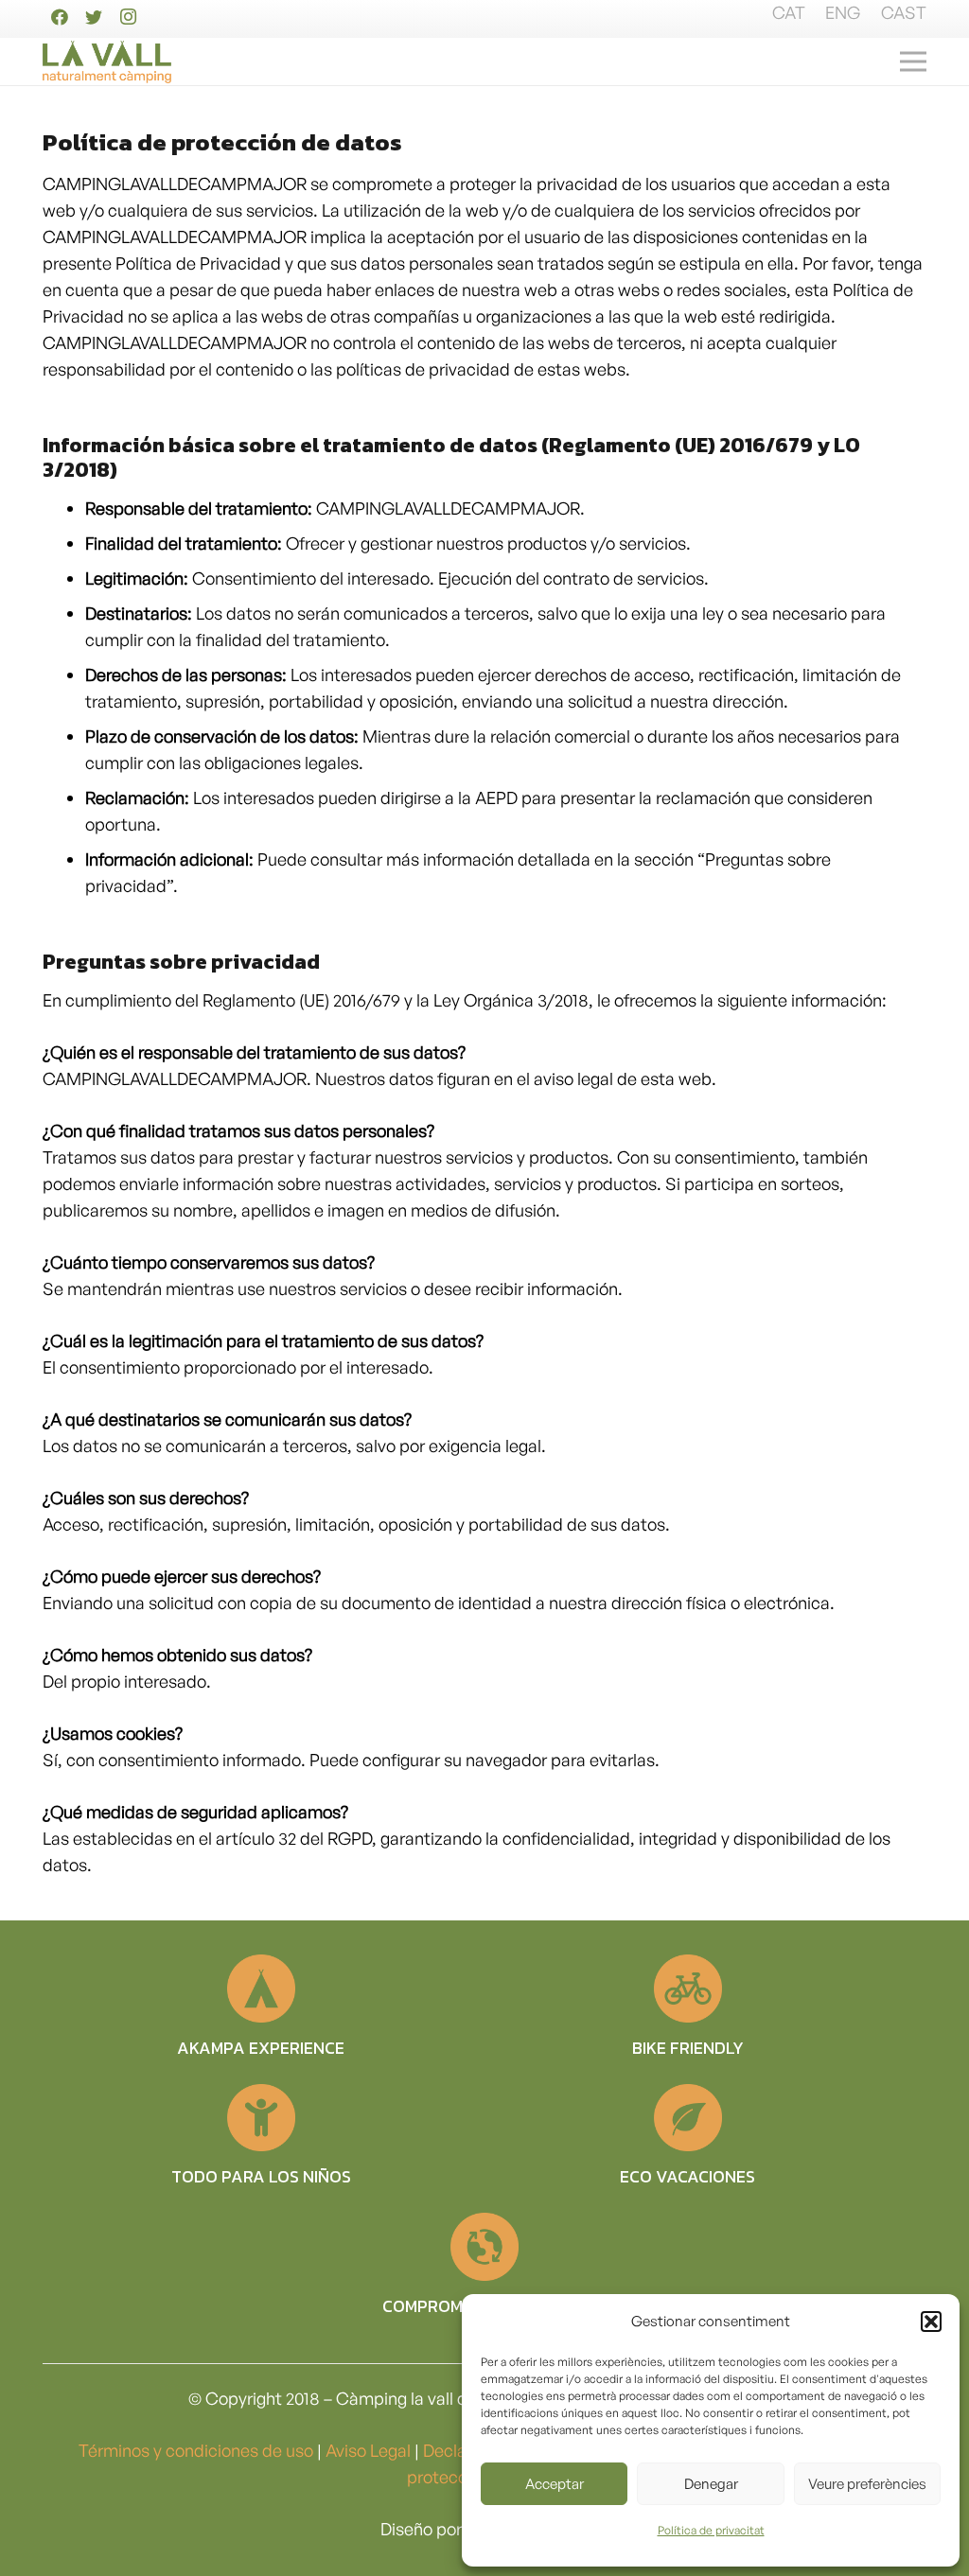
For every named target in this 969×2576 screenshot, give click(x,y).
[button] (931, 2322)
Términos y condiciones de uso (196, 2450)
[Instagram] (128, 17)
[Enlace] (107, 62)
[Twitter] (94, 17)
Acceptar (555, 2484)
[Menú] (914, 61)
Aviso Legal (368, 2450)
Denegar (711, 2484)
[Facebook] (60, 17)
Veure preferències (867, 2484)
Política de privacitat (711, 2530)
